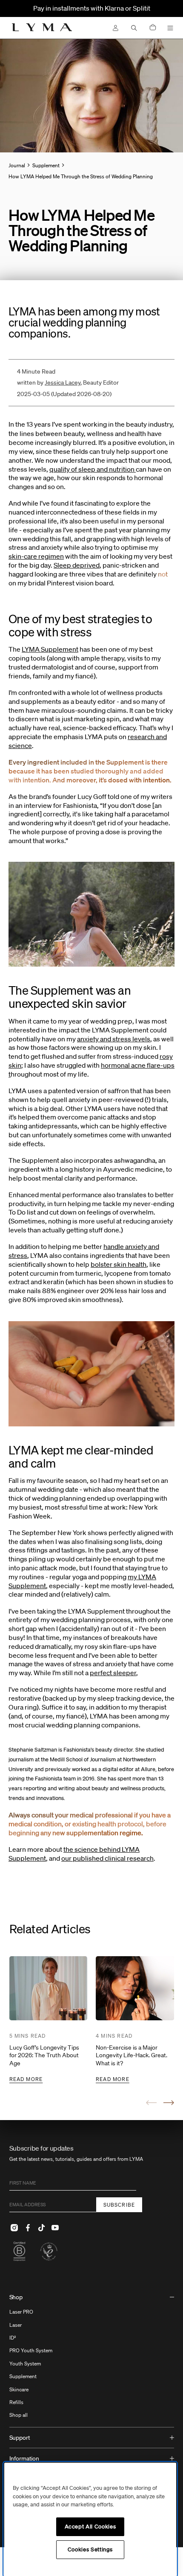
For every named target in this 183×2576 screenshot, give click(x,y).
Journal (17, 165)
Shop (16, 2297)
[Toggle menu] (170, 28)
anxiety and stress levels (114, 1039)
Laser (16, 2325)
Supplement (23, 2376)
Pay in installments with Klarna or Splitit (92, 8)
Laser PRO (21, 2312)
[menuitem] (92, 2357)
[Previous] (151, 2103)
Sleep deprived (77, 565)
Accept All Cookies (90, 2527)
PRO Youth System (31, 2350)
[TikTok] (42, 2227)
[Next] (169, 2103)
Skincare (19, 2389)
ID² (13, 2338)
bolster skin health (119, 1264)
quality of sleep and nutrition (93, 469)
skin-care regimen (36, 556)
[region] (90, 2519)
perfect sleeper (113, 1673)
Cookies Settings (90, 2549)
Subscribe (119, 2205)
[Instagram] (14, 2227)
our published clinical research (107, 1858)
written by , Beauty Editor (68, 382)
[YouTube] (55, 2227)
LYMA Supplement (50, 649)
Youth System (25, 2364)
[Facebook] (28, 2227)
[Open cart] (153, 28)
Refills (16, 2402)
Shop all (19, 2415)
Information (24, 2458)
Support (20, 2438)
